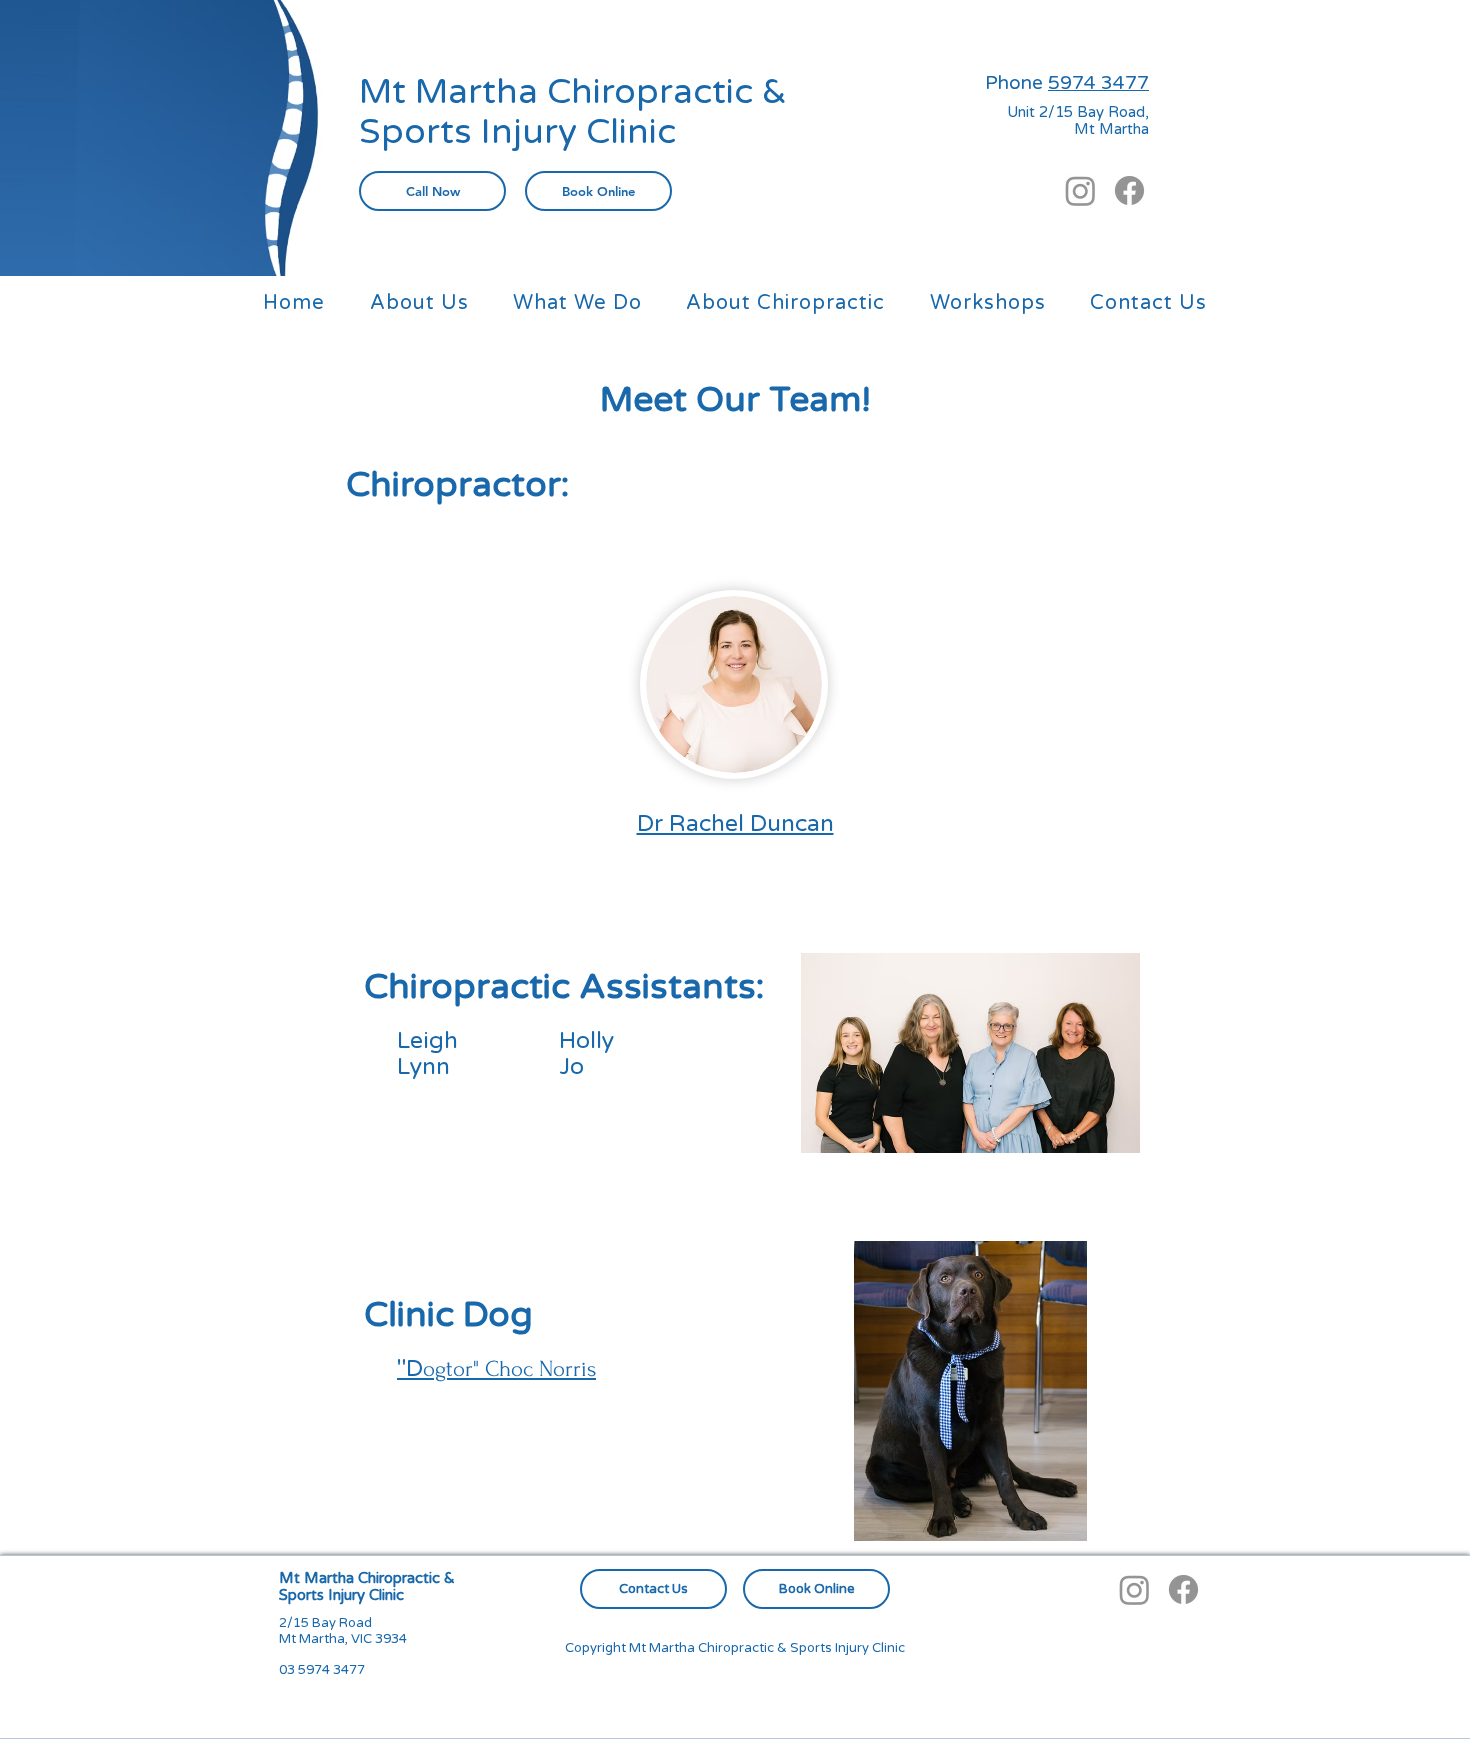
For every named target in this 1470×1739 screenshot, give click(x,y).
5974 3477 (1098, 83)
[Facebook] (1129, 190)
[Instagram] (1080, 190)
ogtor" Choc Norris (496, 1369)
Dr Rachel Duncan (735, 824)
